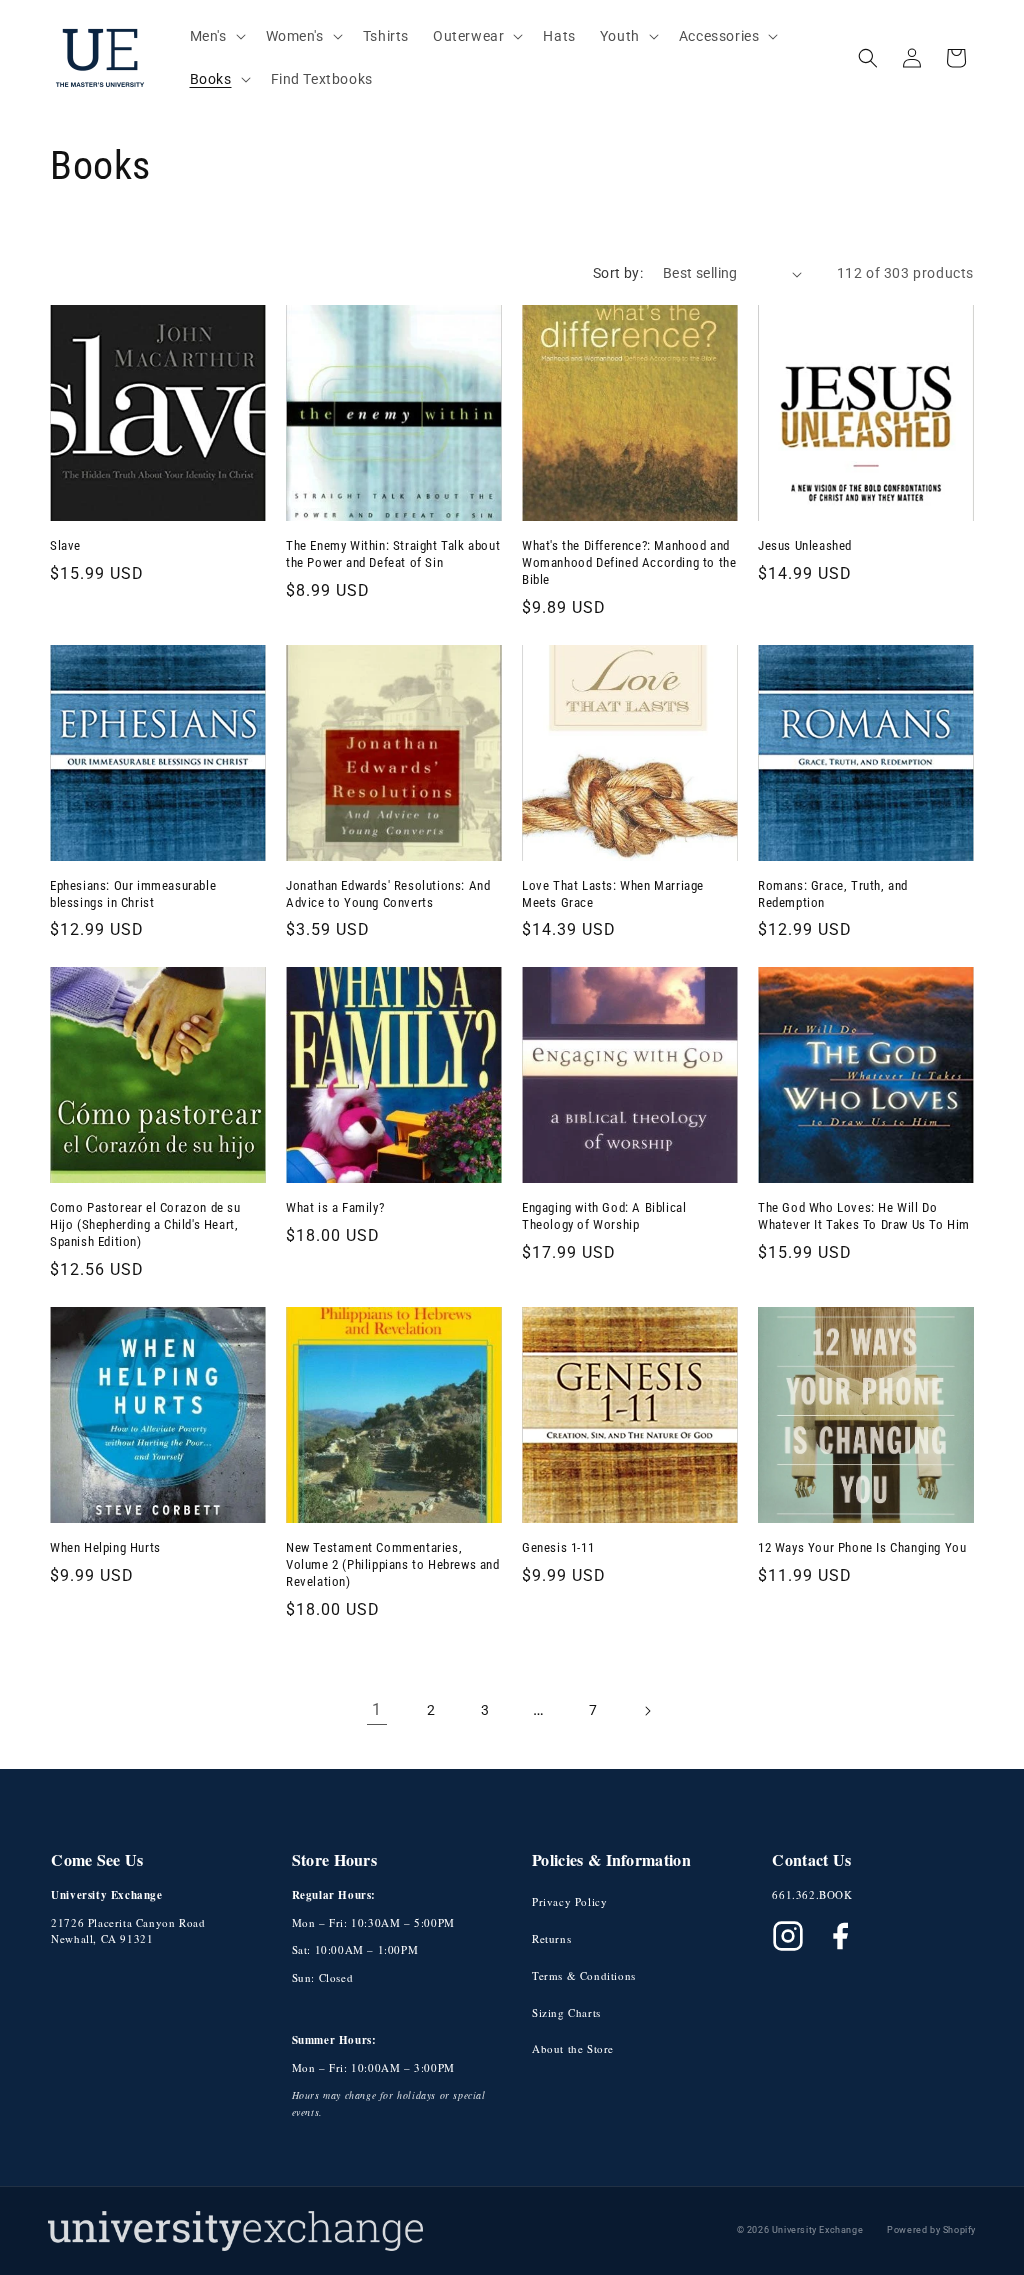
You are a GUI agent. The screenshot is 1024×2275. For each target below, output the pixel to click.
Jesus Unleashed (805, 545)
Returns (551, 1938)
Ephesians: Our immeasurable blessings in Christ (133, 894)
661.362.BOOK (812, 1894)
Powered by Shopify (931, 2230)
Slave (65, 545)
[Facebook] (840, 1936)
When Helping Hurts (105, 1547)
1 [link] (377, 1709)
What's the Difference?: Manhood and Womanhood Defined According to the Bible (629, 562)
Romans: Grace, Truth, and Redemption (833, 894)
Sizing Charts (566, 2012)
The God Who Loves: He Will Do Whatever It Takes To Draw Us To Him (864, 1216)
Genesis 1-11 (558, 1547)
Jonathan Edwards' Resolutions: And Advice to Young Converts (388, 894)
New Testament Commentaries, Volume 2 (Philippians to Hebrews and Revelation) (393, 1564)
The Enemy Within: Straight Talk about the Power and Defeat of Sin (393, 554)
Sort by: (618, 273)
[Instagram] (788, 1936)
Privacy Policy (569, 1901)
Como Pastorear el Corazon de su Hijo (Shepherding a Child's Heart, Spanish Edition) (145, 1224)
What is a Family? (335, 1207)
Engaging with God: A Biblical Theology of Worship (604, 1216)
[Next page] (647, 1711)
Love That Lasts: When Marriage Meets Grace (613, 894)
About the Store (573, 2048)
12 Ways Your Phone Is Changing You (862, 1547)
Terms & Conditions (584, 1975)
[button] (216, 36)
